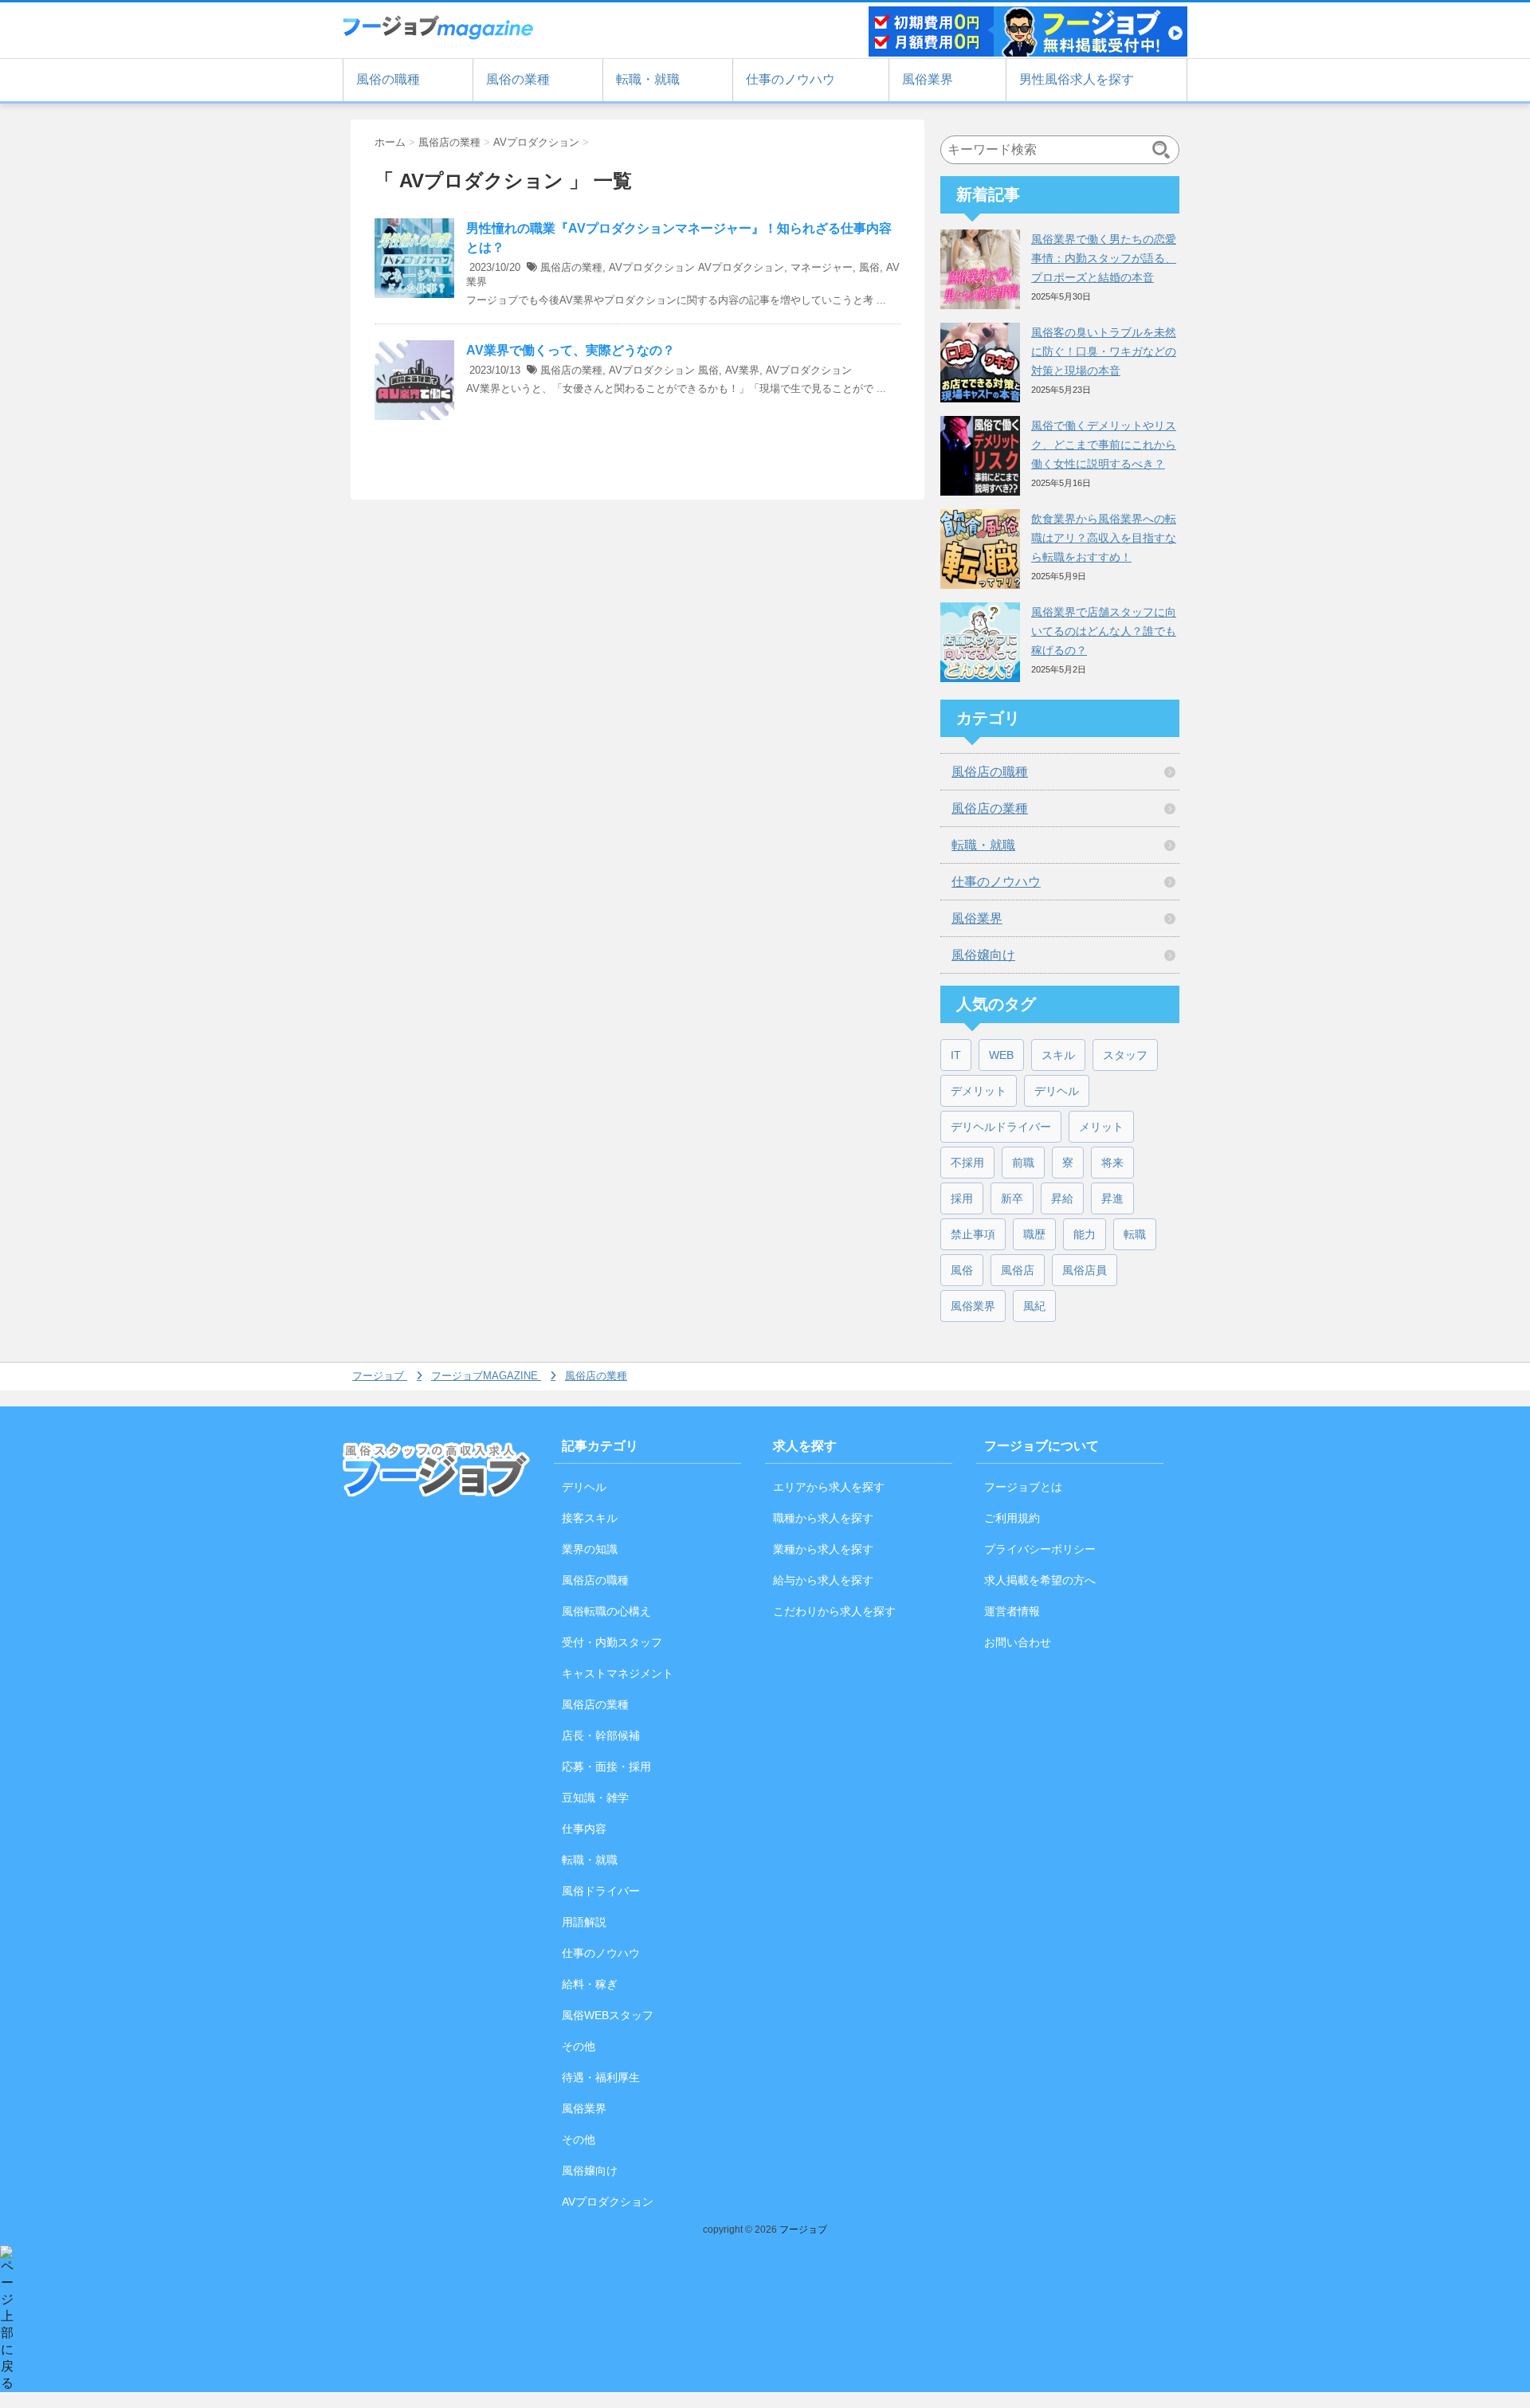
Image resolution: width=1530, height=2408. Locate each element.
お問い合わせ (1018, 1642)
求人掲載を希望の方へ (1040, 1580)
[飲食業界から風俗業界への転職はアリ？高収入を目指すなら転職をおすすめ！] (980, 549)
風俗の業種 (518, 79)
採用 (962, 1198)
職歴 (1034, 1234)
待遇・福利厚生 (601, 2077)
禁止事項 (973, 1234)
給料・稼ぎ (590, 1984)
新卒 (1012, 1198)
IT (956, 1055)
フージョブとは (1023, 1487)
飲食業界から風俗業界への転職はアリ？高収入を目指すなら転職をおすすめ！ (1104, 538)
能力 (1085, 1234)
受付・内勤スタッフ (612, 1642)
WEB (1001, 1055)
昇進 (1112, 1198)
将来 (1112, 1163)
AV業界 (742, 370)
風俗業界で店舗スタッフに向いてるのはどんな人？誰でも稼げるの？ (1104, 631)
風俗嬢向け (983, 955)
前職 (1023, 1163)
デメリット (979, 1091)
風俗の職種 (388, 79)
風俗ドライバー (601, 1891)
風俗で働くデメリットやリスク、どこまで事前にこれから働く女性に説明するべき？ (1104, 445)
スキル (1058, 1055)
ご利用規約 (1012, 1518)
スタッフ (1125, 1055)
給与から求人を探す (823, 1580)
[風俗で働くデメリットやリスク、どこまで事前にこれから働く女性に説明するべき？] (980, 456)
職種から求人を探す (823, 1518)
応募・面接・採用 (606, 1767)
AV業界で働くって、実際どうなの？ (571, 350)
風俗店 (1018, 1270)
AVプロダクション (652, 267)
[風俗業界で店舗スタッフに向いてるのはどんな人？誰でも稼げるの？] (980, 642)
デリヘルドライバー (1001, 1127)
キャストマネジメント (618, 1673)
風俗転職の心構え (606, 1611)
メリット (1101, 1127)
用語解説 (584, 1922)
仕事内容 (584, 1829)
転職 (1135, 1234)
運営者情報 (1012, 1611)
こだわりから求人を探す (834, 1611)
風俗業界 (928, 79)
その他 (579, 2046)
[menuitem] (382, 1377)
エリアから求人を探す (829, 1487)
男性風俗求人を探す (1077, 79)
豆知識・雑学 (595, 1798)
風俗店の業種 (571, 267)
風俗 (869, 267)
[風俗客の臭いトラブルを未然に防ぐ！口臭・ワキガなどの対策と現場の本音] (980, 363)
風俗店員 (1085, 1270)
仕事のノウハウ (790, 79)
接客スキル (590, 1518)
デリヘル (1057, 1091)
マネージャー (822, 267)
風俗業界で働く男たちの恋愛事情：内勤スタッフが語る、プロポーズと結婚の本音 (1104, 258)
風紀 (1034, 1306)
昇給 (1062, 1198)
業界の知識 (590, 1549)
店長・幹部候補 (601, 1735)
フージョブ (803, 2230)
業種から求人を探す (823, 1549)
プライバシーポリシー (1040, 1549)
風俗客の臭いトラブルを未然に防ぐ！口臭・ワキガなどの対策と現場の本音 (1104, 351)
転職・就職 (648, 79)
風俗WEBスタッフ (608, 2015)
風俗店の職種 (990, 772)
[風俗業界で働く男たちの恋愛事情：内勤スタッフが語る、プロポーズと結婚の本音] (980, 269)
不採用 (967, 1163)
